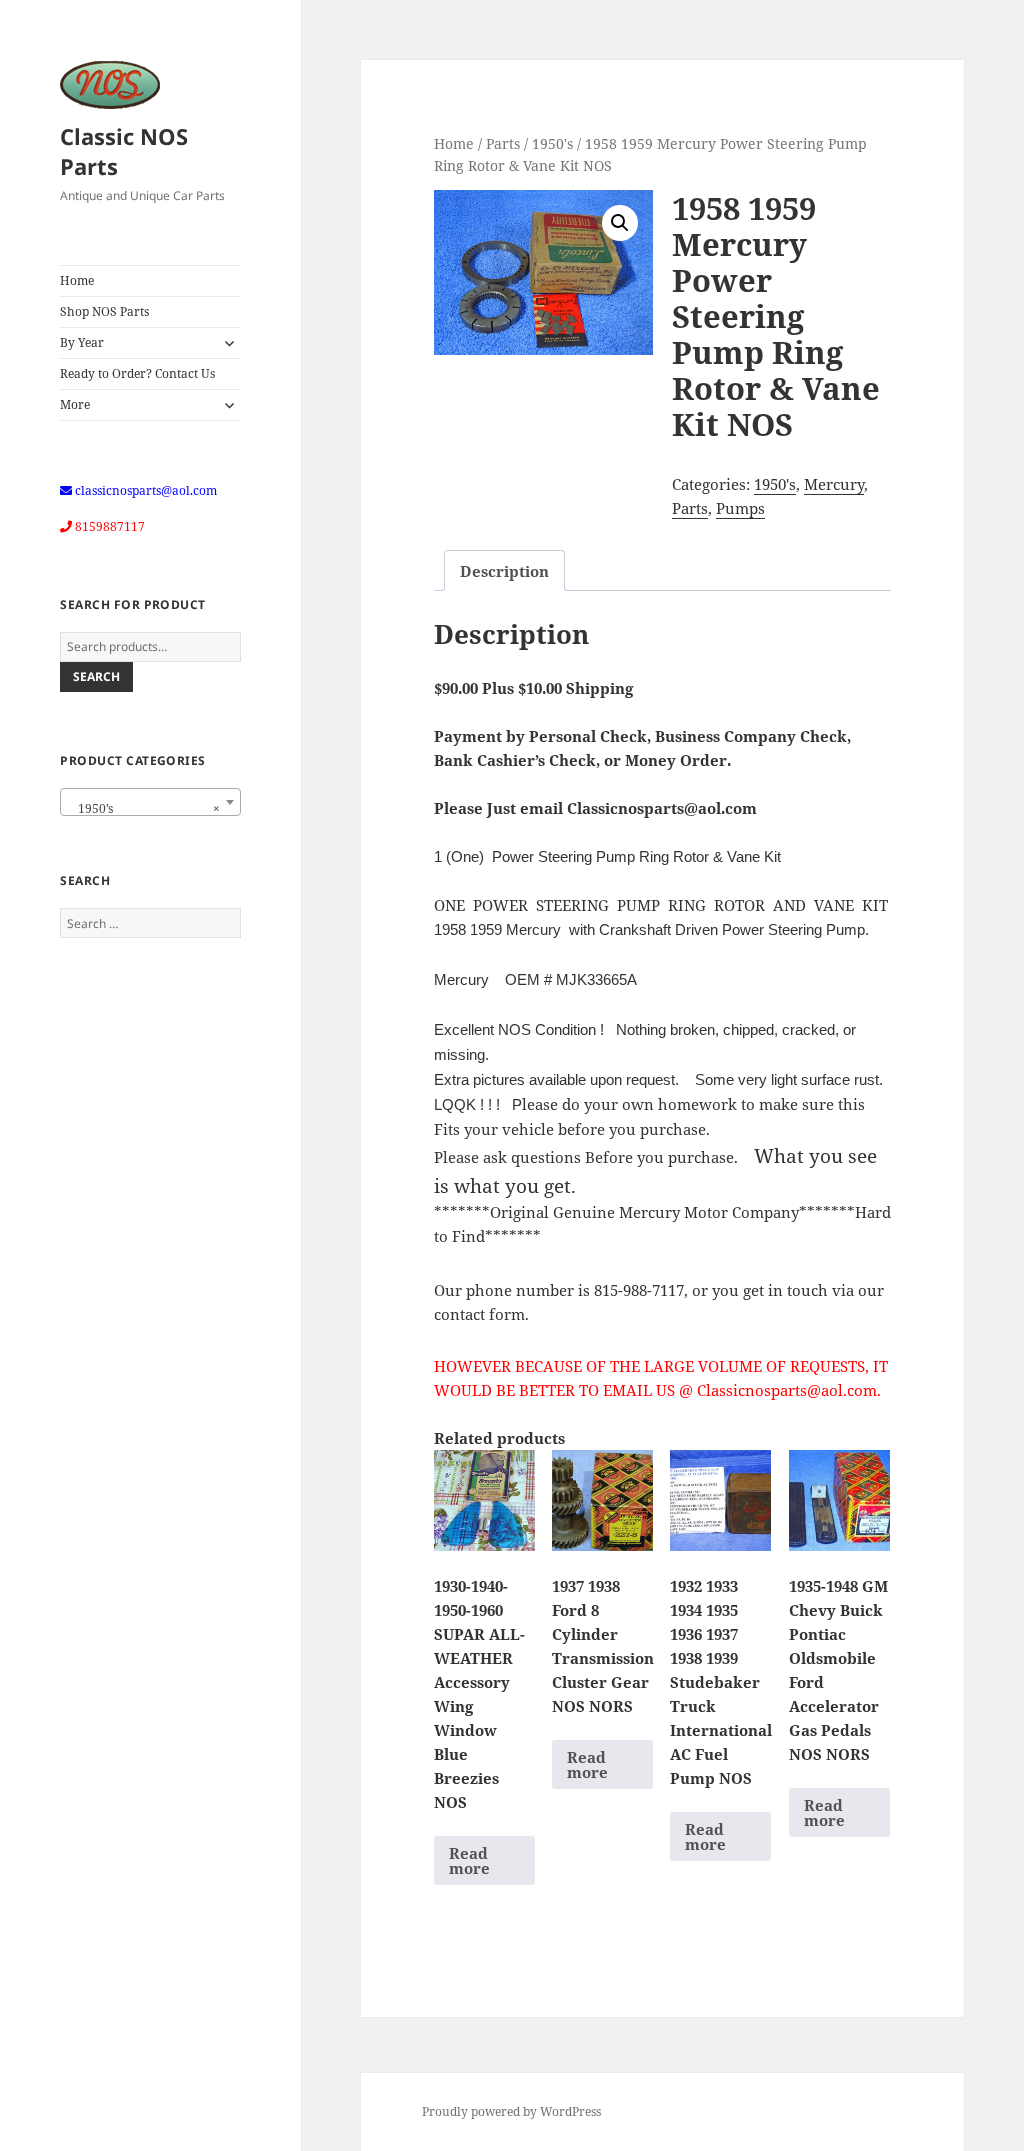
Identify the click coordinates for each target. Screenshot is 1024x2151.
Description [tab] (504, 571)
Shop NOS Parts (104, 311)
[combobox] (150, 802)
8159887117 (110, 526)
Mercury (834, 484)
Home (77, 280)
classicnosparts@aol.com (146, 490)
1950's (552, 143)
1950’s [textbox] (144, 808)
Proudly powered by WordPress (511, 2111)
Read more (469, 1860)
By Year (82, 342)
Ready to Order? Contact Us (137, 373)
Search (96, 676)
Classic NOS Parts (124, 151)
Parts (503, 143)
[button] (620, 223)
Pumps (740, 508)
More (75, 404)
